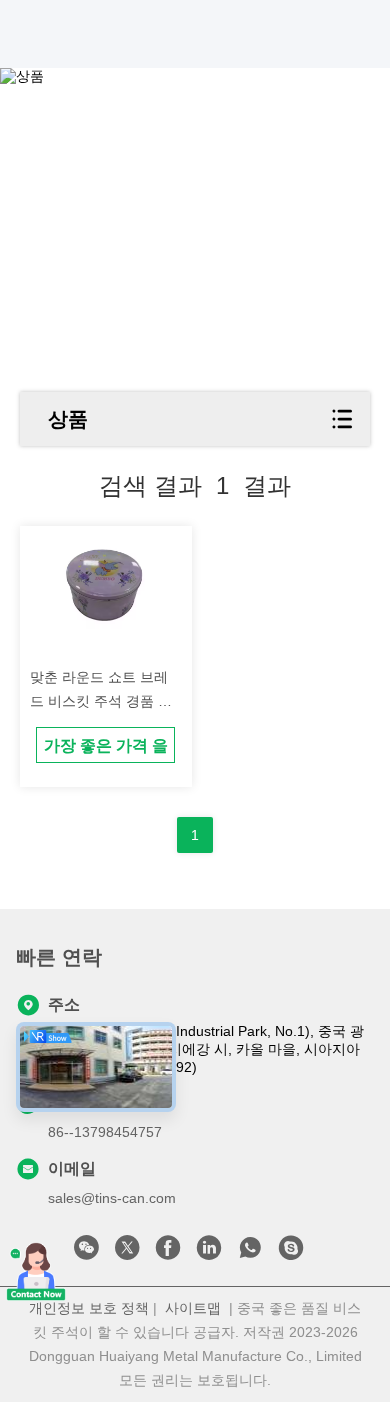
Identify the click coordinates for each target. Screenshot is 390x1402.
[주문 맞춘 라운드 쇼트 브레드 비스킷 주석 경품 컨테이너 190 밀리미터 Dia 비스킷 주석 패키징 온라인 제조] (105, 588)
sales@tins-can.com (112, 1198)
